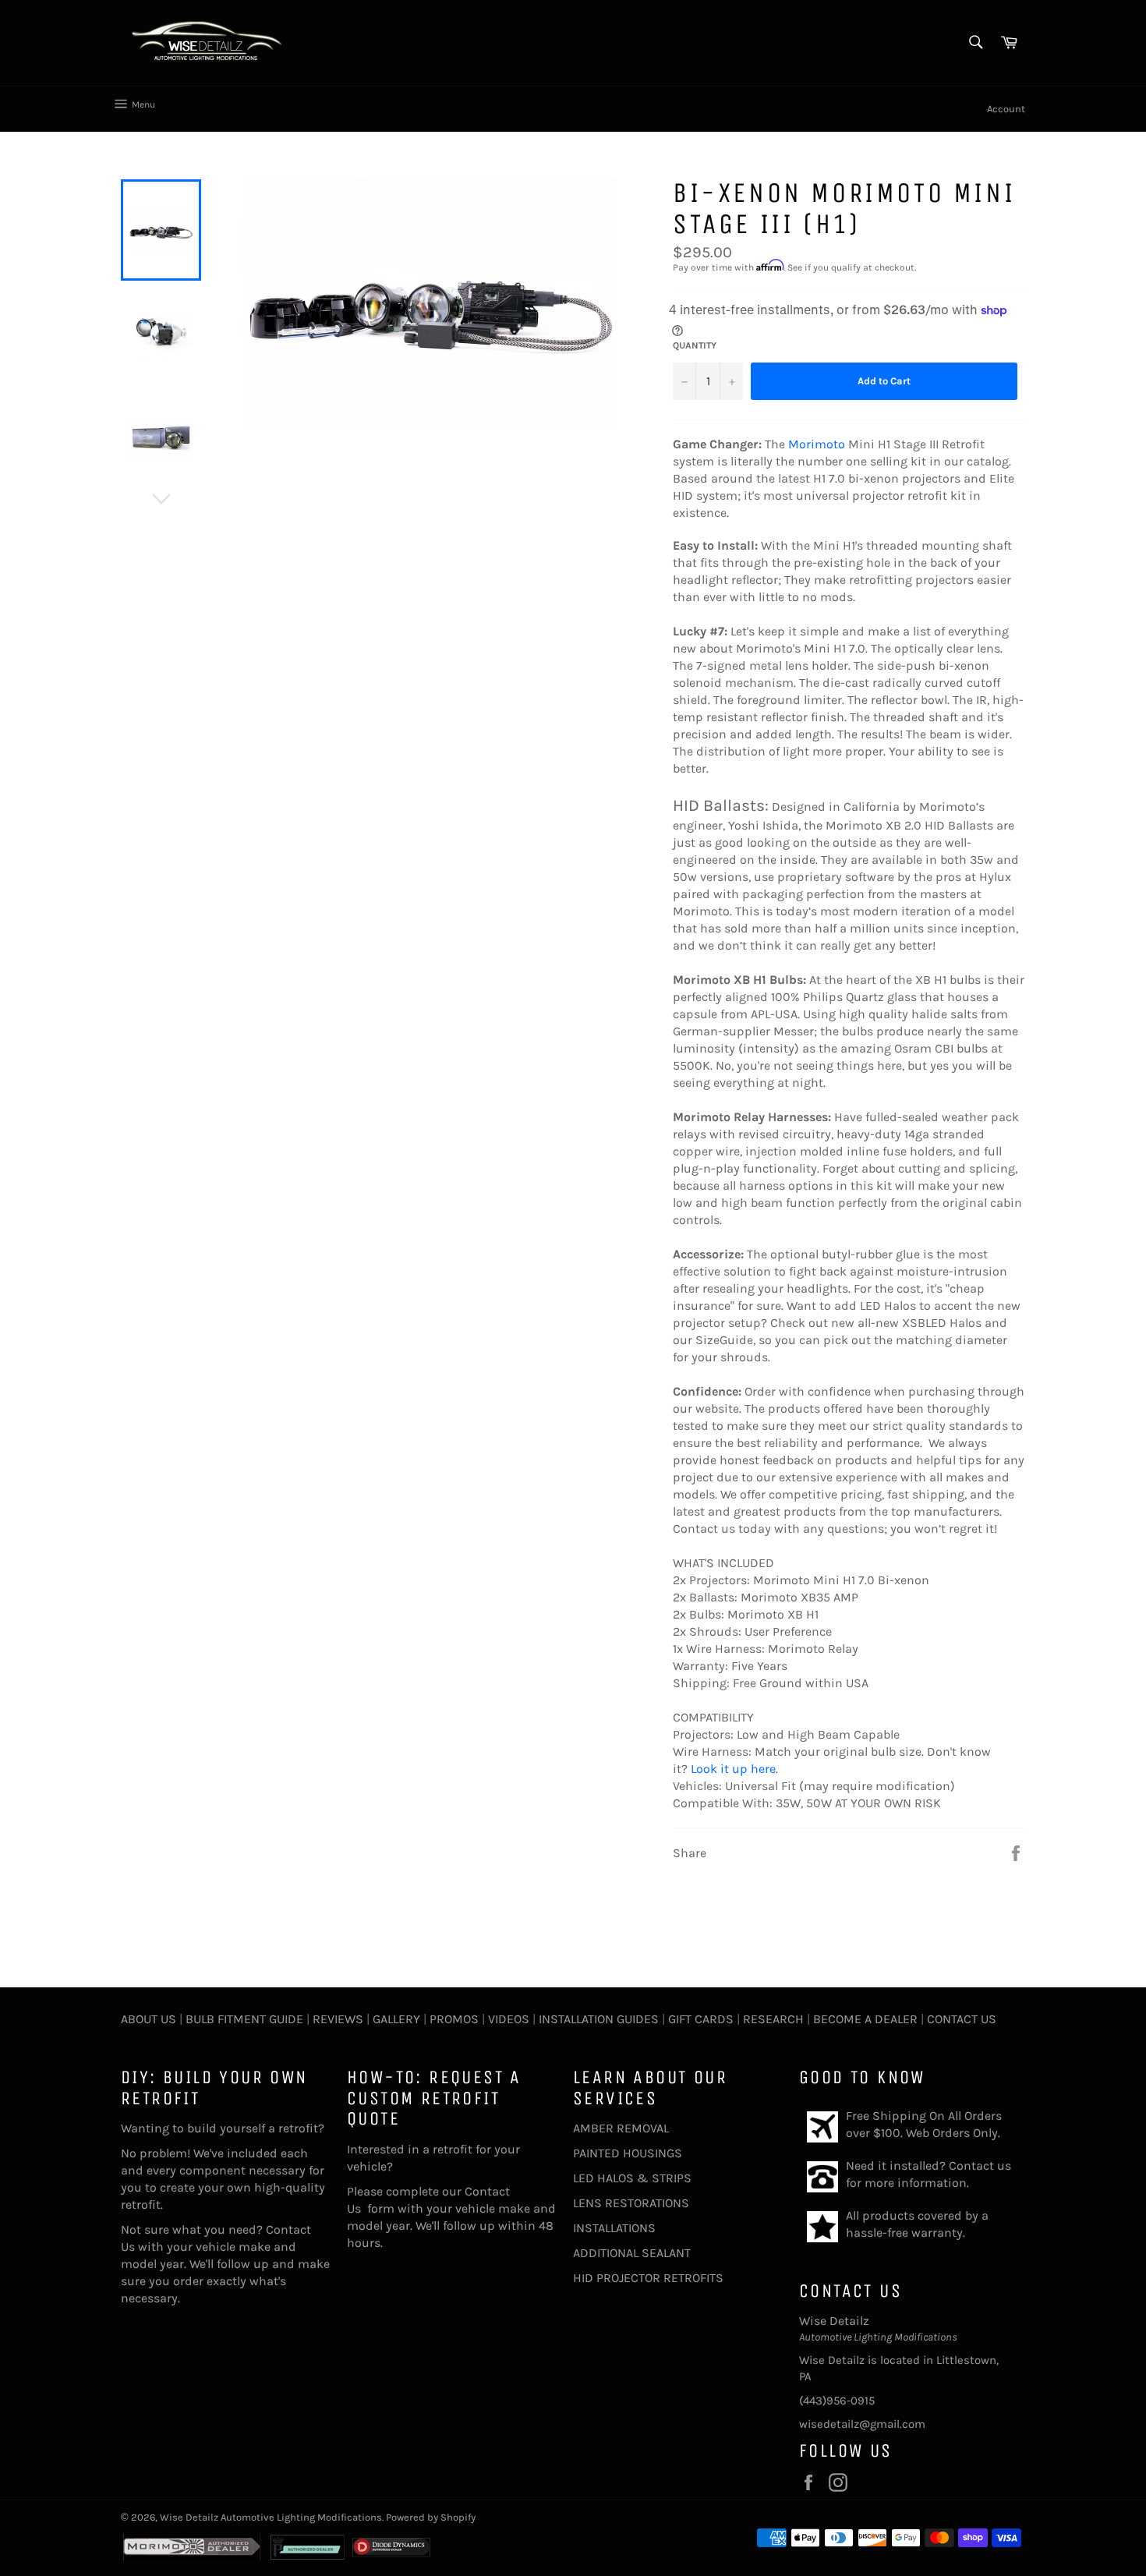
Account (1006, 109)
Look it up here (733, 1769)
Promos (454, 2019)
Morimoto (817, 444)
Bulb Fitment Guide (244, 2019)
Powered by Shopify (431, 2517)
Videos (509, 2019)
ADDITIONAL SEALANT (632, 2253)
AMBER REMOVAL (621, 2128)
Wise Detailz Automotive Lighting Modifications (271, 2517)
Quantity (695, 345)
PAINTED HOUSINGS (628, 2153)
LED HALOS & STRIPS (632, 2178)
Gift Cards (701, 2019)
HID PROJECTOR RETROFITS (648, 2278)
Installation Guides (597, 2019)
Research (773, 2019)
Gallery (396, 2019)
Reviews (338, 2019)
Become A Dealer (865, 2019)
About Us (149, 2019)
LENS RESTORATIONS (631, 2203)
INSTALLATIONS (614, 2228)
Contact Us (962, 2019)
